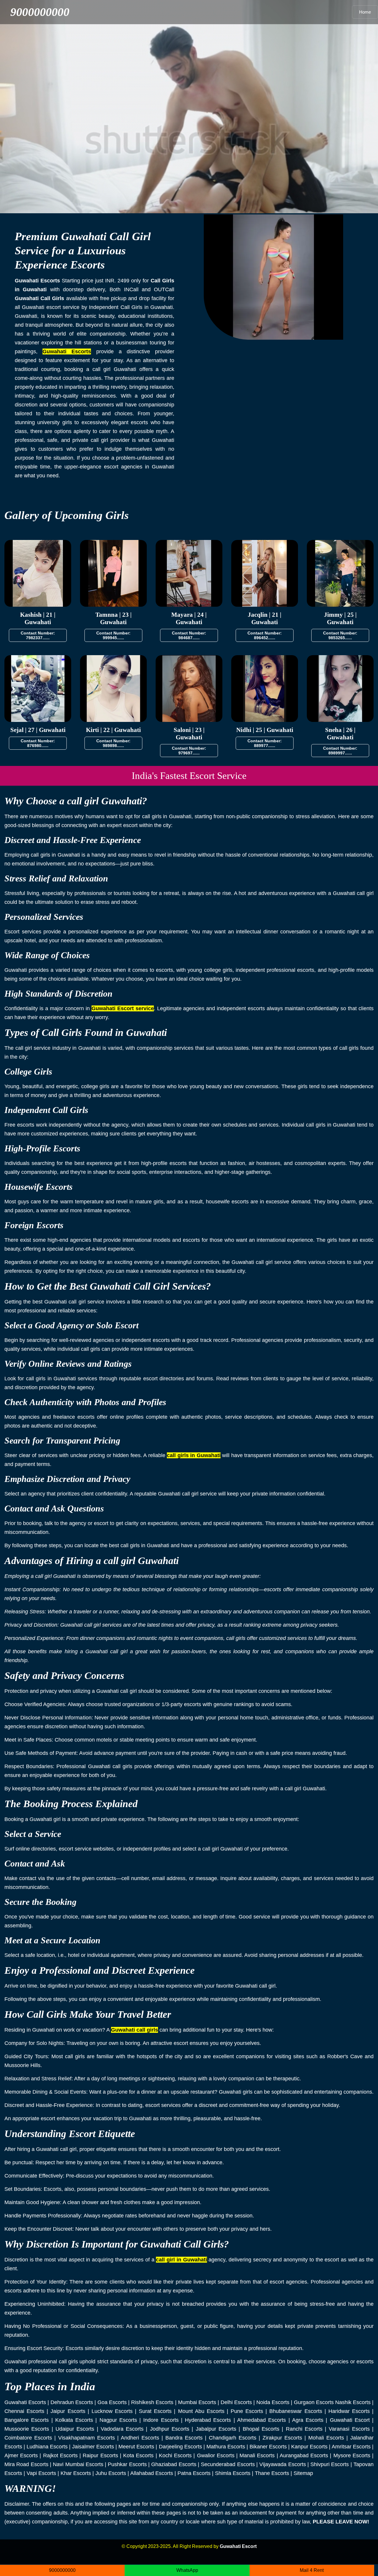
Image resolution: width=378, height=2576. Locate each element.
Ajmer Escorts (21, 2455)
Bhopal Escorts (261, 2429)
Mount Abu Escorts (201, 2411)
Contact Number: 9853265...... (340, 635)
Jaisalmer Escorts (93, 2447)
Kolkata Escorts (74, 2420)
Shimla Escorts (233, 2473)
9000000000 (40, 12)
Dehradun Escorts (72, 2402)
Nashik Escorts (353, 2402)
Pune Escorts (247, 2411)
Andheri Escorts (140, 2438)
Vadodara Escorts (122, 2429)
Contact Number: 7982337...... (38, 635)
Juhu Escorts (111, 2473)
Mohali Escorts (326, 2438)
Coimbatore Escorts (28, 2438)
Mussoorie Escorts (27, 2429)
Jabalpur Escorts (216, 2429)
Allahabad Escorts (152, 2473)
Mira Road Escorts (26, 2464)
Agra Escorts (308, 2420)
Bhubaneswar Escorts (296, 2411)
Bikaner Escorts (268, 2447)
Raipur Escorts (100, 2455)
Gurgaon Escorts (314, 2402)
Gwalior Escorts (216, 2455)
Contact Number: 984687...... (189, 635)
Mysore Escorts (352, 2455)
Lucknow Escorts (112, 2411)
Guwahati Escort (350, 2420)
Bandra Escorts (184, 2438)
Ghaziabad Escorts (174, 2464)
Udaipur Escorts (75, 2429)
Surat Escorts (155, 2411)
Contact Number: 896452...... (265, 635)
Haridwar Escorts (349, 2411)
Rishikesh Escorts (152, 2402)
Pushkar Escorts (127, 2464)
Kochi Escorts (175, 2455)
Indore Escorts (161, 2420)
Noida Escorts (273, 2402)
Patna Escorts (194, 2473)
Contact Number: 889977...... (265, 743)
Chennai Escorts (24, 2411)
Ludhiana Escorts (47, 2447)
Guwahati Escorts (25, 2402)
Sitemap (303, 2473)
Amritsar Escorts (351, 2447)
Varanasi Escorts (349, 2429)
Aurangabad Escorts (304, 2455)
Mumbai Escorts (197, 2402)
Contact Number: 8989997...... (340, 751)
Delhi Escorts (236, 2402)
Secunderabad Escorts (228, 2464)
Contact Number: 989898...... (113, 743)
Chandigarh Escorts (233, 2438)
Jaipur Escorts (68, 2411)
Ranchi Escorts (304, 2429)
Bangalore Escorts (27, 2420)
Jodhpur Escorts (170, 2429)
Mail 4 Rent (312, 2570)
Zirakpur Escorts (282, 2438)
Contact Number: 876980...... (38, 743)
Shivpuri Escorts (330, 2464)
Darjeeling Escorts (180, 2447)
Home (365, 12)
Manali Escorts (257, 2455)
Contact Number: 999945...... (113, 635)
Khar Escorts (76, 2473)
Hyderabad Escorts (208, 2420)
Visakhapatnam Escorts (87, 2438)
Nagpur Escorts (118, 2420)
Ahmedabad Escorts (261, 2420)
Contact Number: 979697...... (189, 751)
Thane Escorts (272, 2473)
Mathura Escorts (226, 2447)
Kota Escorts (138, 2455)
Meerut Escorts (136, 2447)
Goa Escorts (112, 2402)
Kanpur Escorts (309, 2447)
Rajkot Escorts (60, 2455)
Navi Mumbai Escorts (78, 2464)
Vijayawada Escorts (282, 2464)
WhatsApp (187, 2570)
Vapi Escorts (41, 2473)
